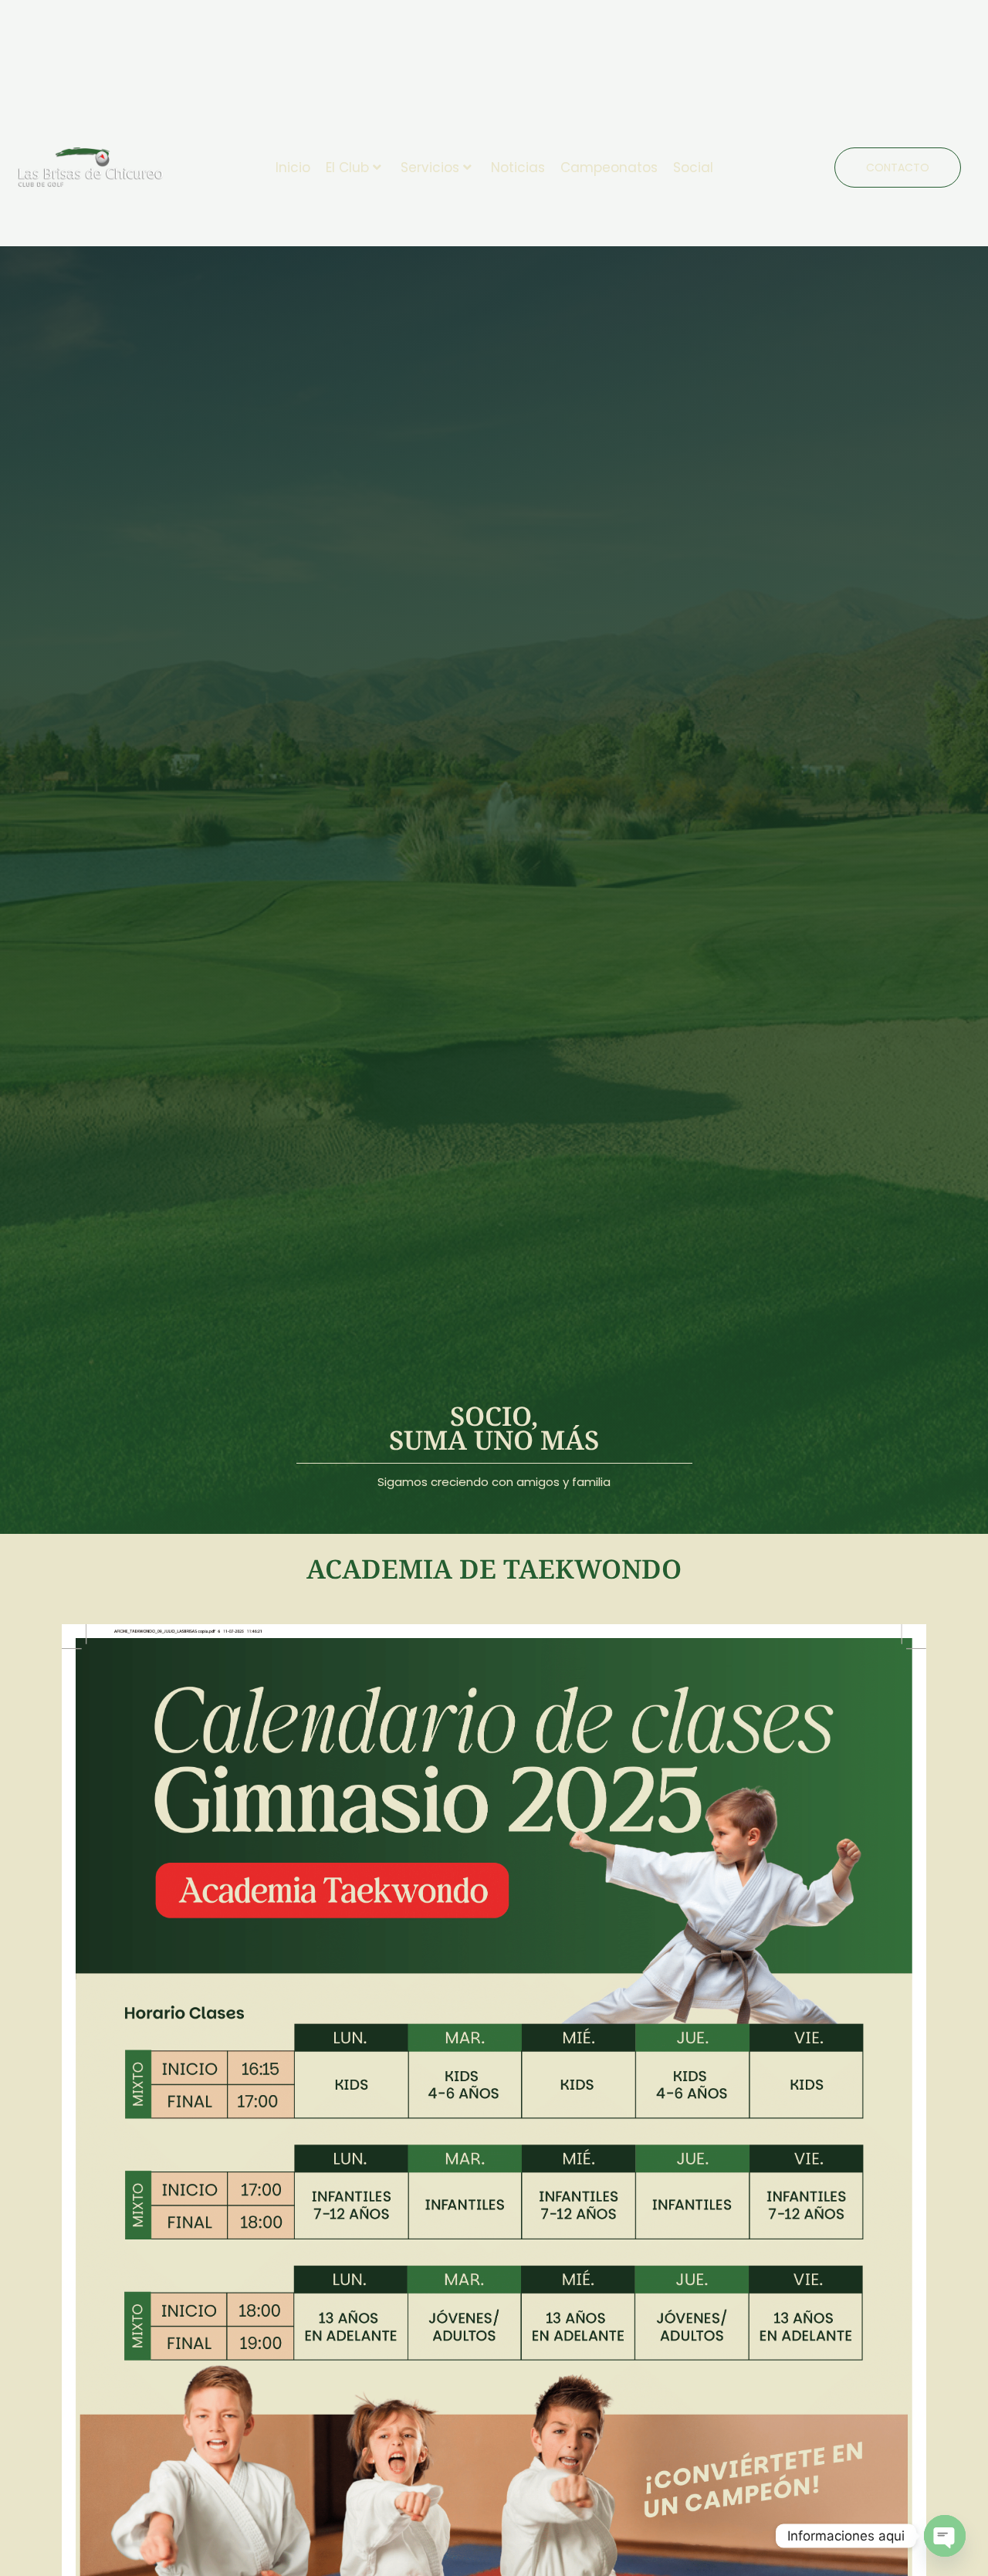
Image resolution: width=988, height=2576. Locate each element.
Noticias (518, 168)
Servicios (430, 168)
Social (693, 168)
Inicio (293, 168)
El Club (347, 168)
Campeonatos (609, 168)
